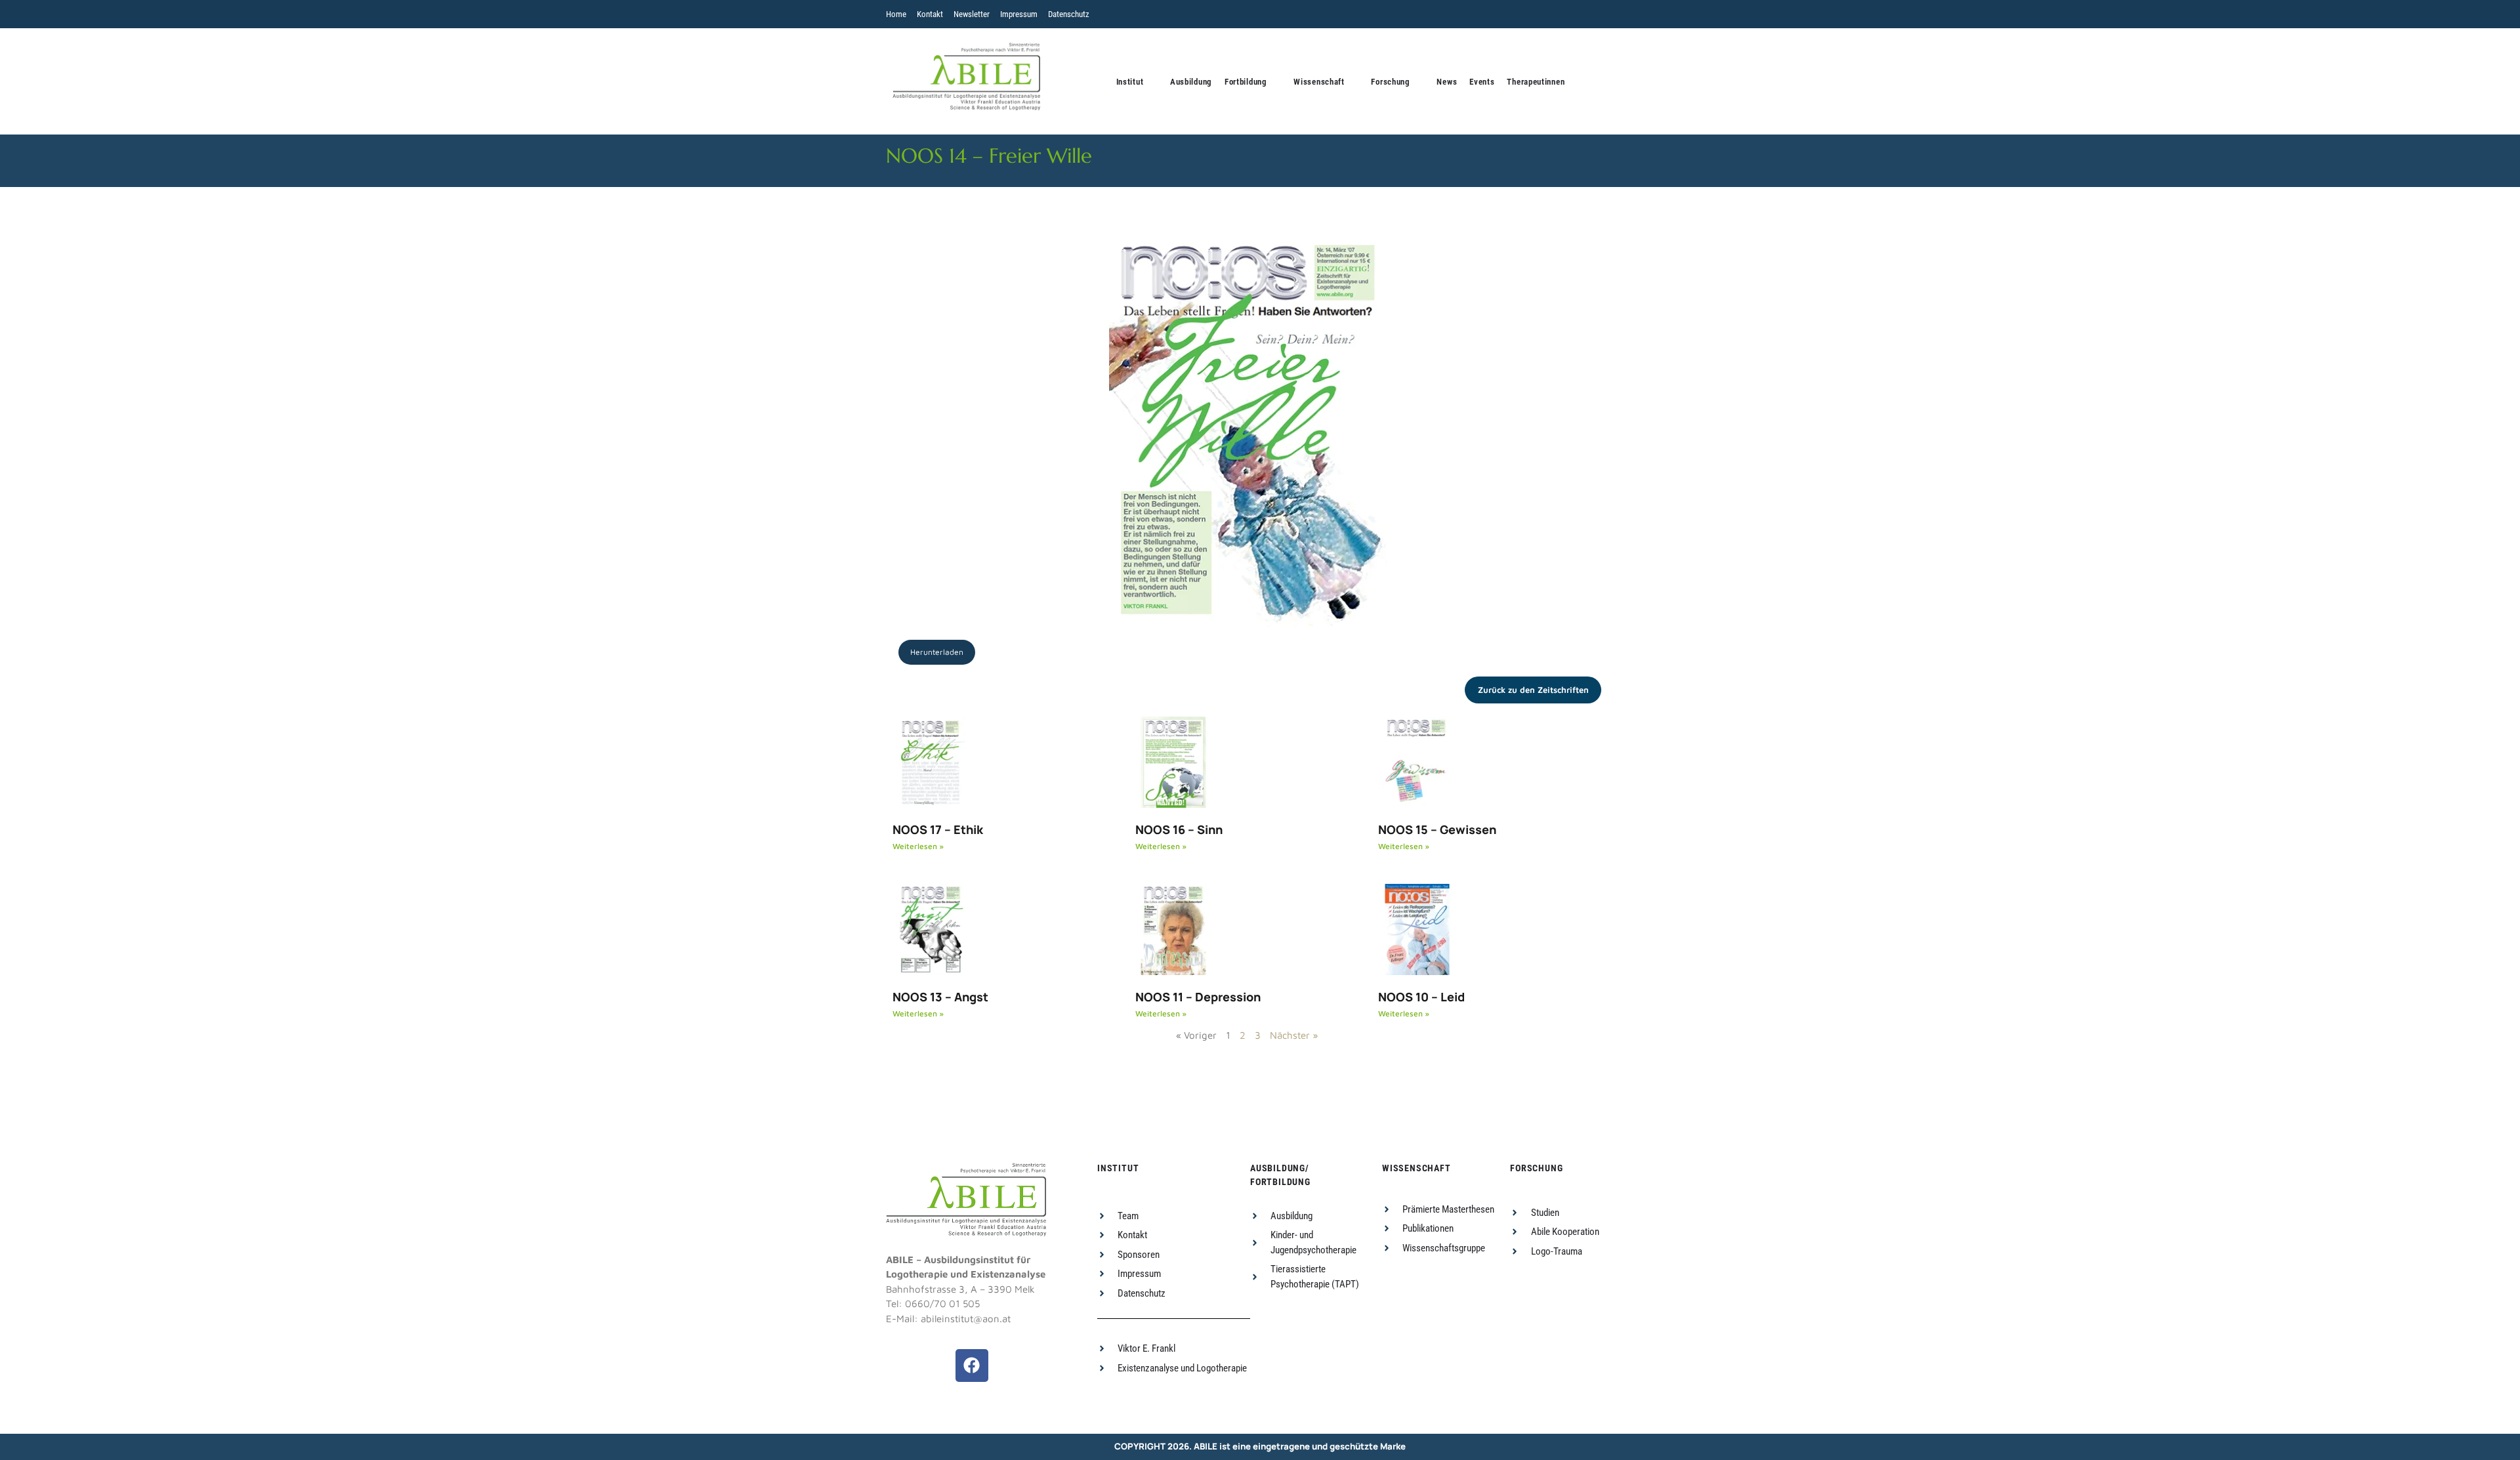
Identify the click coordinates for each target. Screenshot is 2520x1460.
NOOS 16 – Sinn (1179, 829)
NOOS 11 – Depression (1198, 997)
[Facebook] (972, 1366)
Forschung (1390, 82)
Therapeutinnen (1536, 82)
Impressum (1019, 14)
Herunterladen (937, 652)
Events (1482, 82)
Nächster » (1294, 1035)
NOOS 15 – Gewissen (1437, 829)
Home (896, 14)
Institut (1130, 82)
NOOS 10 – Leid (1421, 997)
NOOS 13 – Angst (940, 997)
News (1447, 82)
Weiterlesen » (918, 846)
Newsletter (972, 14)
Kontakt (930, 14)
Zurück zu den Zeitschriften (1533, 690)
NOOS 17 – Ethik (938, 829)
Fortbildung (1246, 82)
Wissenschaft (1319, 82)
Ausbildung (1191, 82)
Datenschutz (1069, 14)
